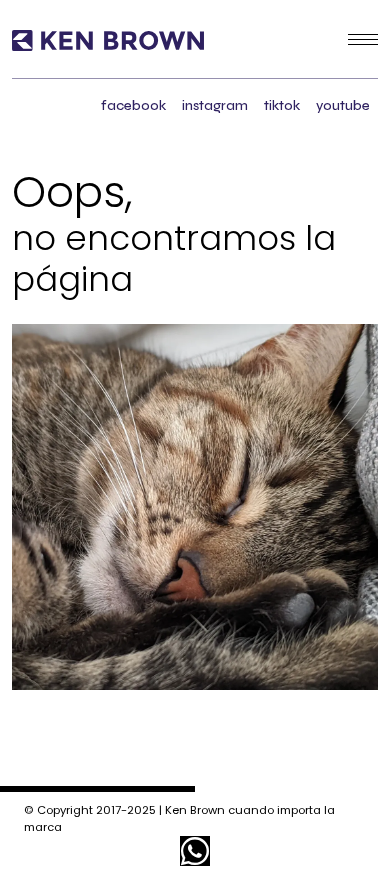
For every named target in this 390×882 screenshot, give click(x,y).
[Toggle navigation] (363, 39)
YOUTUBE (343, 105)
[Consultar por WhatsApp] (195, 851)
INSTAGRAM (215, 105)
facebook (133, 105)
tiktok (282, 105)
